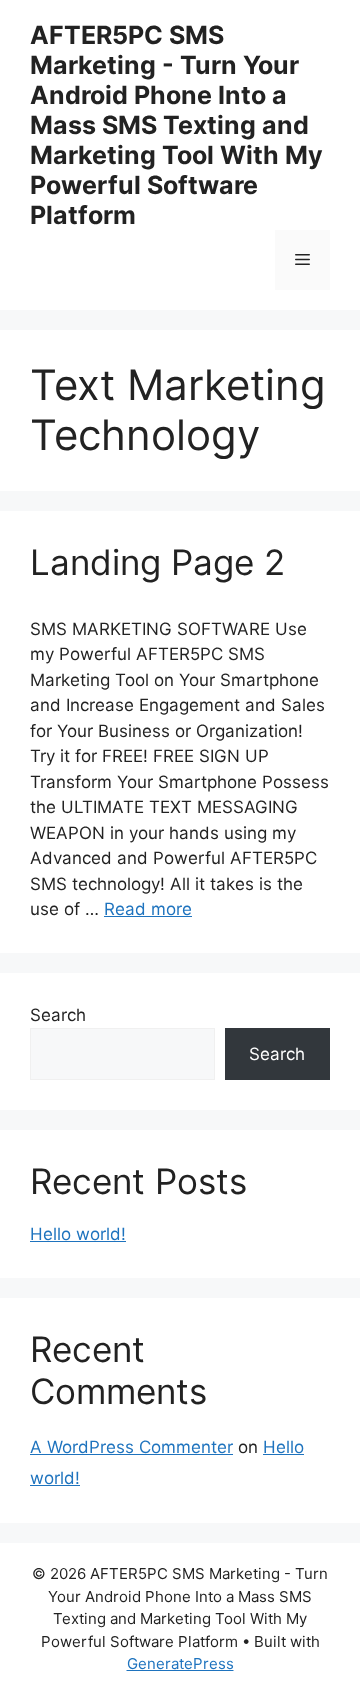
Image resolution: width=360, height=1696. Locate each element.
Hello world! (78, 1234)
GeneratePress (180, 1663)
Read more (148, 909)
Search (58, 1015)
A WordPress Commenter (131, 1447)
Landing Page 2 (157, 562)
